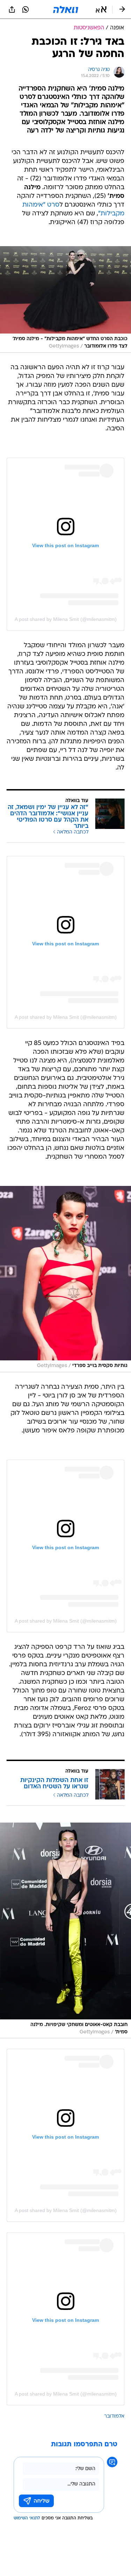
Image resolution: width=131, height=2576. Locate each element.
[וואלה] (66, 9)
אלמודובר (114, 2416)
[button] (101, 9)
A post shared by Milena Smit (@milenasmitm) (66, 619)
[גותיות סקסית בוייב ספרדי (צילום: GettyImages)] (65, 1279)
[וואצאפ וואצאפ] (26, 9)
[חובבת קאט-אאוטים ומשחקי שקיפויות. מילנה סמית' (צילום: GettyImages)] (65, 1930)
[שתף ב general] (12, 9)
